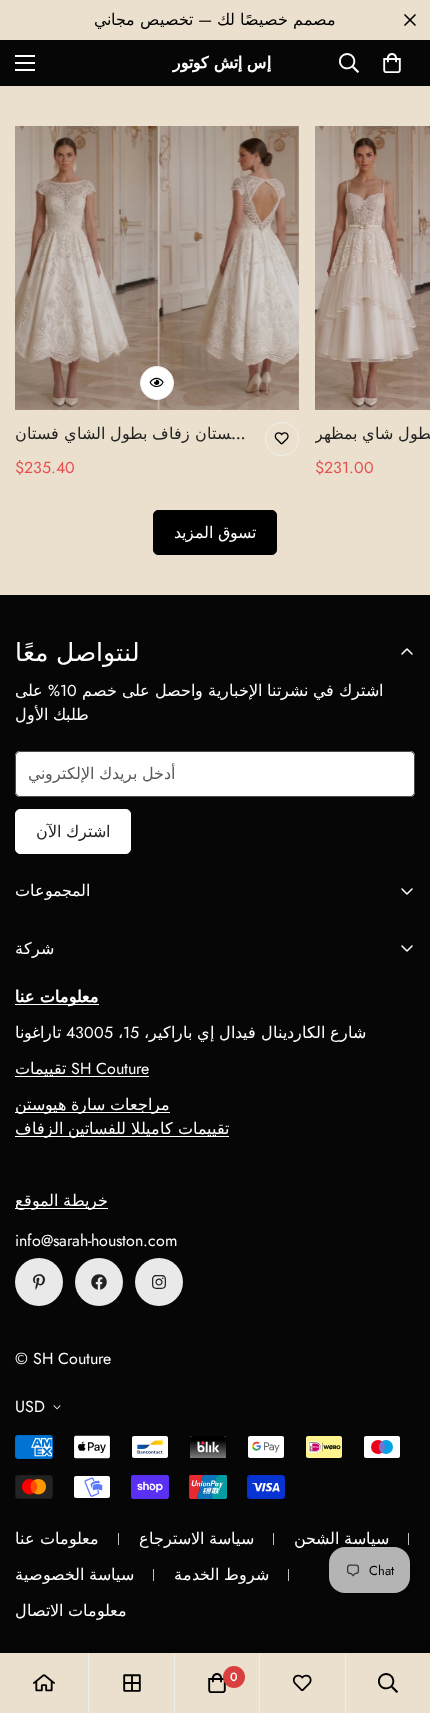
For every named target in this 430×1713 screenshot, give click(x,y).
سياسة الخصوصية (74, 1574)
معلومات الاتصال (71, 1610)
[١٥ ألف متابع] (99, 1282)
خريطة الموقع (61, 1200)
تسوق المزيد (215, 532)
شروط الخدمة (221, 1574)
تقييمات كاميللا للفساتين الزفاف (122, 1128)
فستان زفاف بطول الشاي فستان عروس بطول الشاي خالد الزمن (127, 434)
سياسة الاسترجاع (196, 1538)
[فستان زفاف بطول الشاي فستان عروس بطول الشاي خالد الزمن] (157, 268)
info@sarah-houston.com (96, 1240)
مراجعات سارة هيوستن (92, 1104)
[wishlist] (302, 1683)
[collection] (132, 1683)
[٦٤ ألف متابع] (159, 1282)
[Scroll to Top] (394, 1607)
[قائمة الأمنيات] (282, 439)
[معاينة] (157, 383)
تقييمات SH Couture (82, 1068)
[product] (44, 1683)
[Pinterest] (39, 1282)
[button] (392, 63)
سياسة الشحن (341, 1538)
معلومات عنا (57, 1538)
